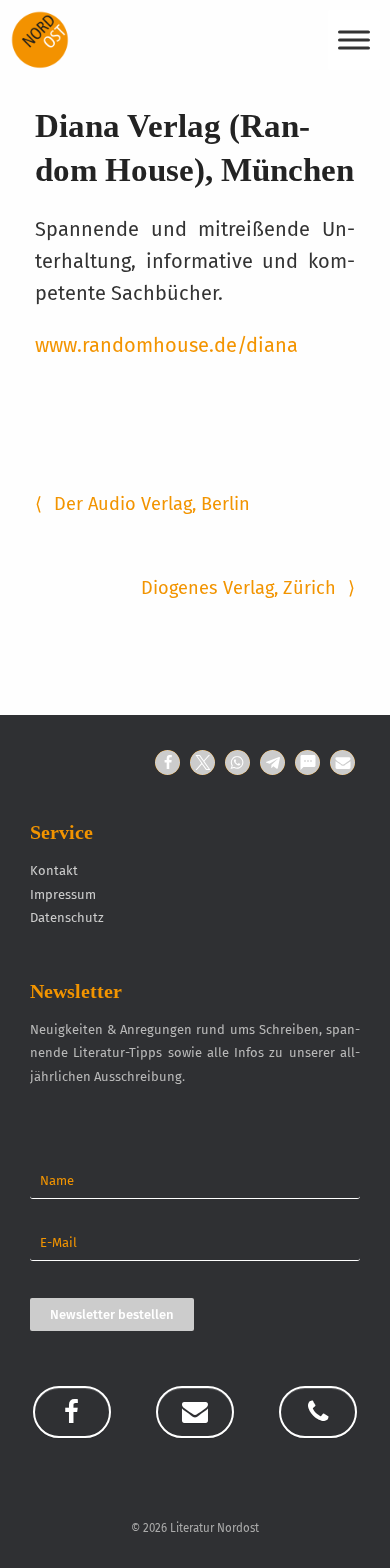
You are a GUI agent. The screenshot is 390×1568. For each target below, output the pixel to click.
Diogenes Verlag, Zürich (248, 588)
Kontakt (54, 870)
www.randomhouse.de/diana (166, 345)
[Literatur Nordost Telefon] (318, 1412)
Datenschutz (67, 917)
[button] (167, 762)
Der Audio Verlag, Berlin (142, 504)
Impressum (63, 894)
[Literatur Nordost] (40, 40)
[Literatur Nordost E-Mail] (195, 1412)
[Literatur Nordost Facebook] (72, 1412)
